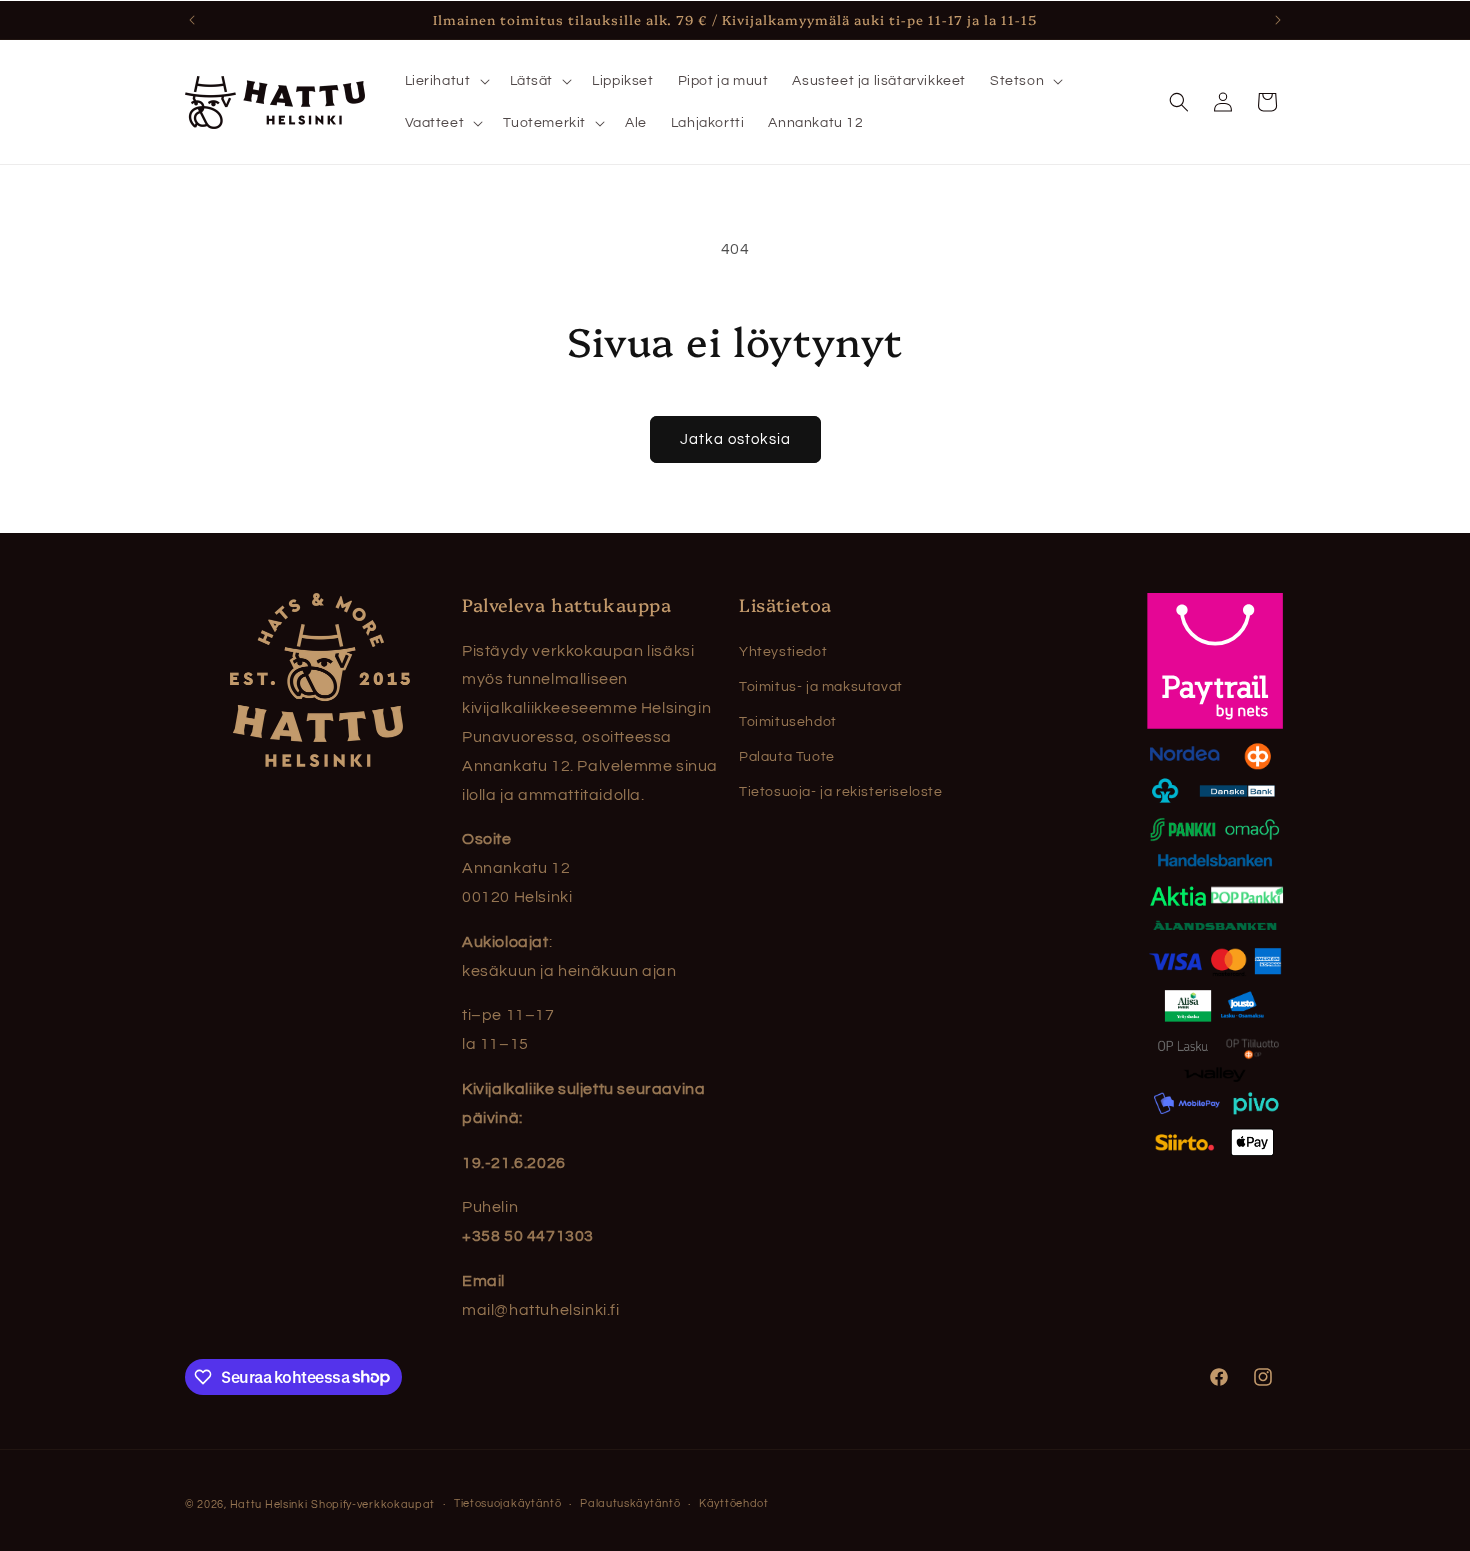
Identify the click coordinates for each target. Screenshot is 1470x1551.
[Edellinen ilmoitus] (192, 20)
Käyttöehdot (734, 1503)
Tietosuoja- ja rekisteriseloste (841, 792)
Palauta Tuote (787, 757)
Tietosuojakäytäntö (508, 1503)
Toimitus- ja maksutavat (821, 687)
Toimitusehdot (788, 722)
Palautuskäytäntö (630, 1503)
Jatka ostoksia (735, 439)
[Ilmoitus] (1278, 20)
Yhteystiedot (783, 652)
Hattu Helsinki (269, 1504)
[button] (445, 81)
